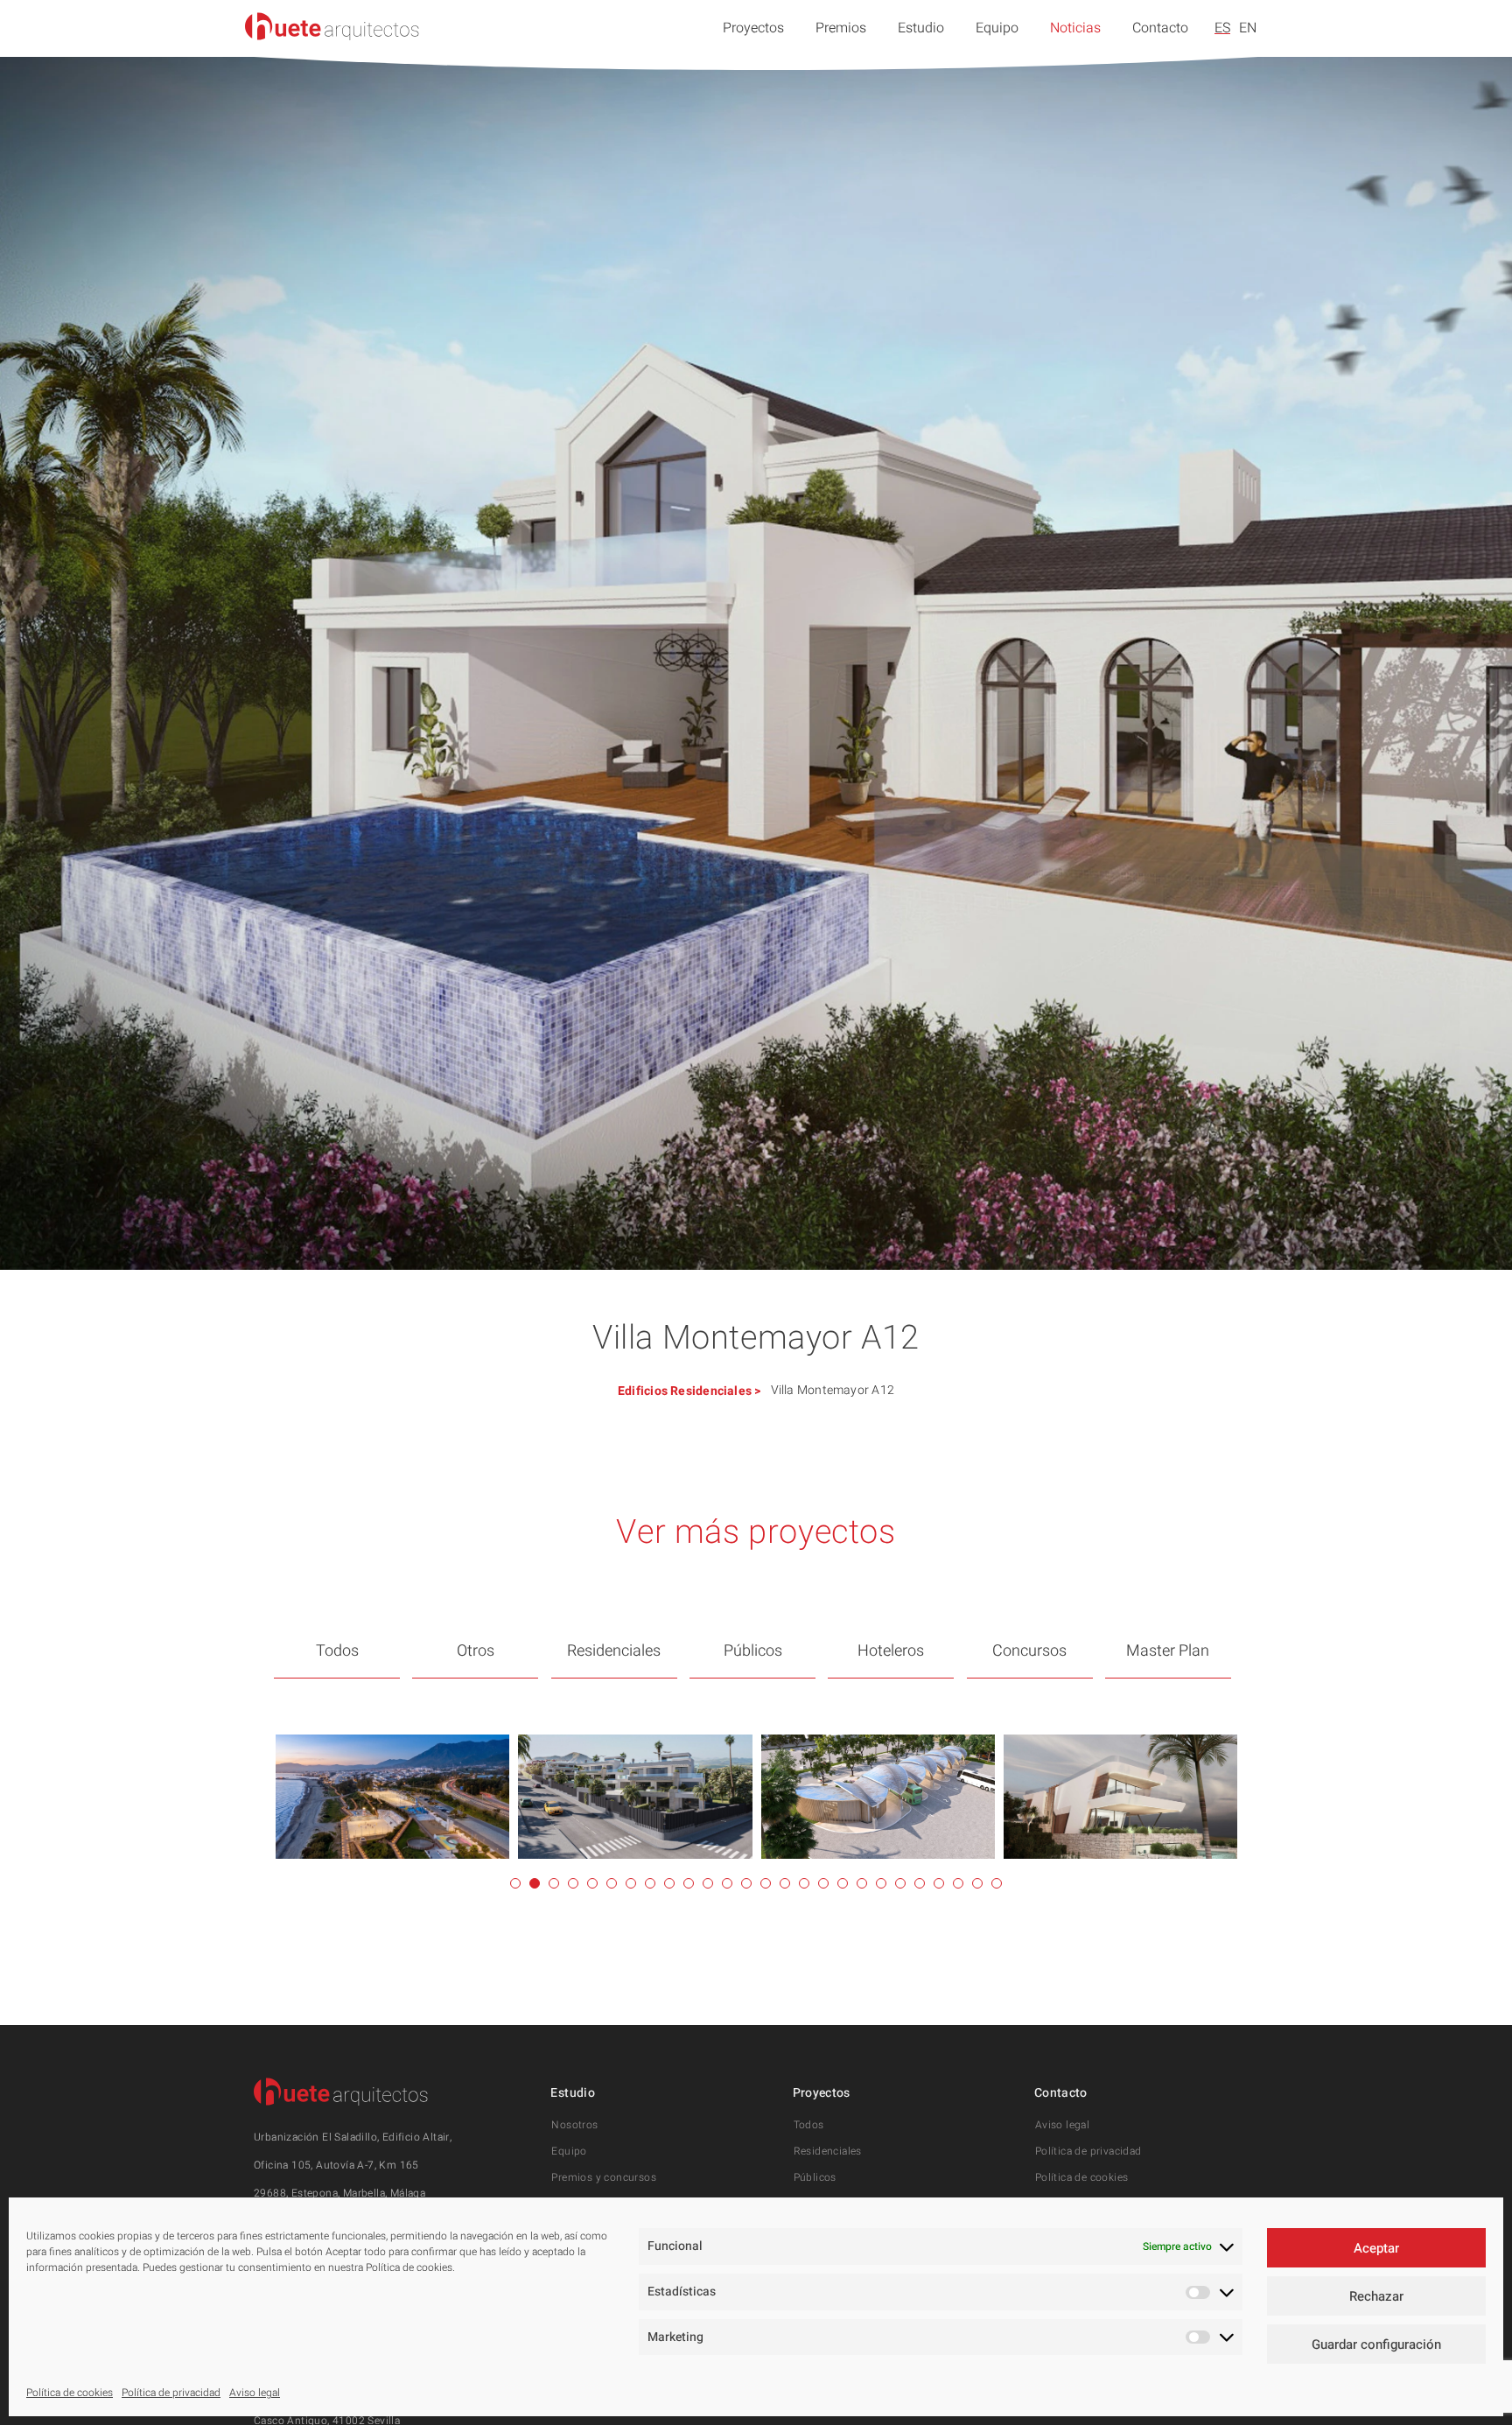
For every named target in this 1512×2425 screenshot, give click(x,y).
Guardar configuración (1376, 2344)
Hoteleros (891, 1651)
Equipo (997, 28)
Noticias (1075, 28)
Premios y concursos (604, 2177)
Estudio (921, 28)
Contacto (1160, 28)
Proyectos (753, 28)
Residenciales (711, 1391)
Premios (841, 28)
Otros (476, 1651)
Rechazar (1376, 2296)
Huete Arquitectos (332, 26)
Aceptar (1376, 2248)
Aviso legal (255, 2393)
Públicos (753, 1651)
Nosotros (574, 2125)
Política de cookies (70, 2393)
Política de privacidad (171, 2393)
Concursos (1029, 1651)
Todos (337, 1651)
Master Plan (1168, 1651)
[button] (515, 1883)
